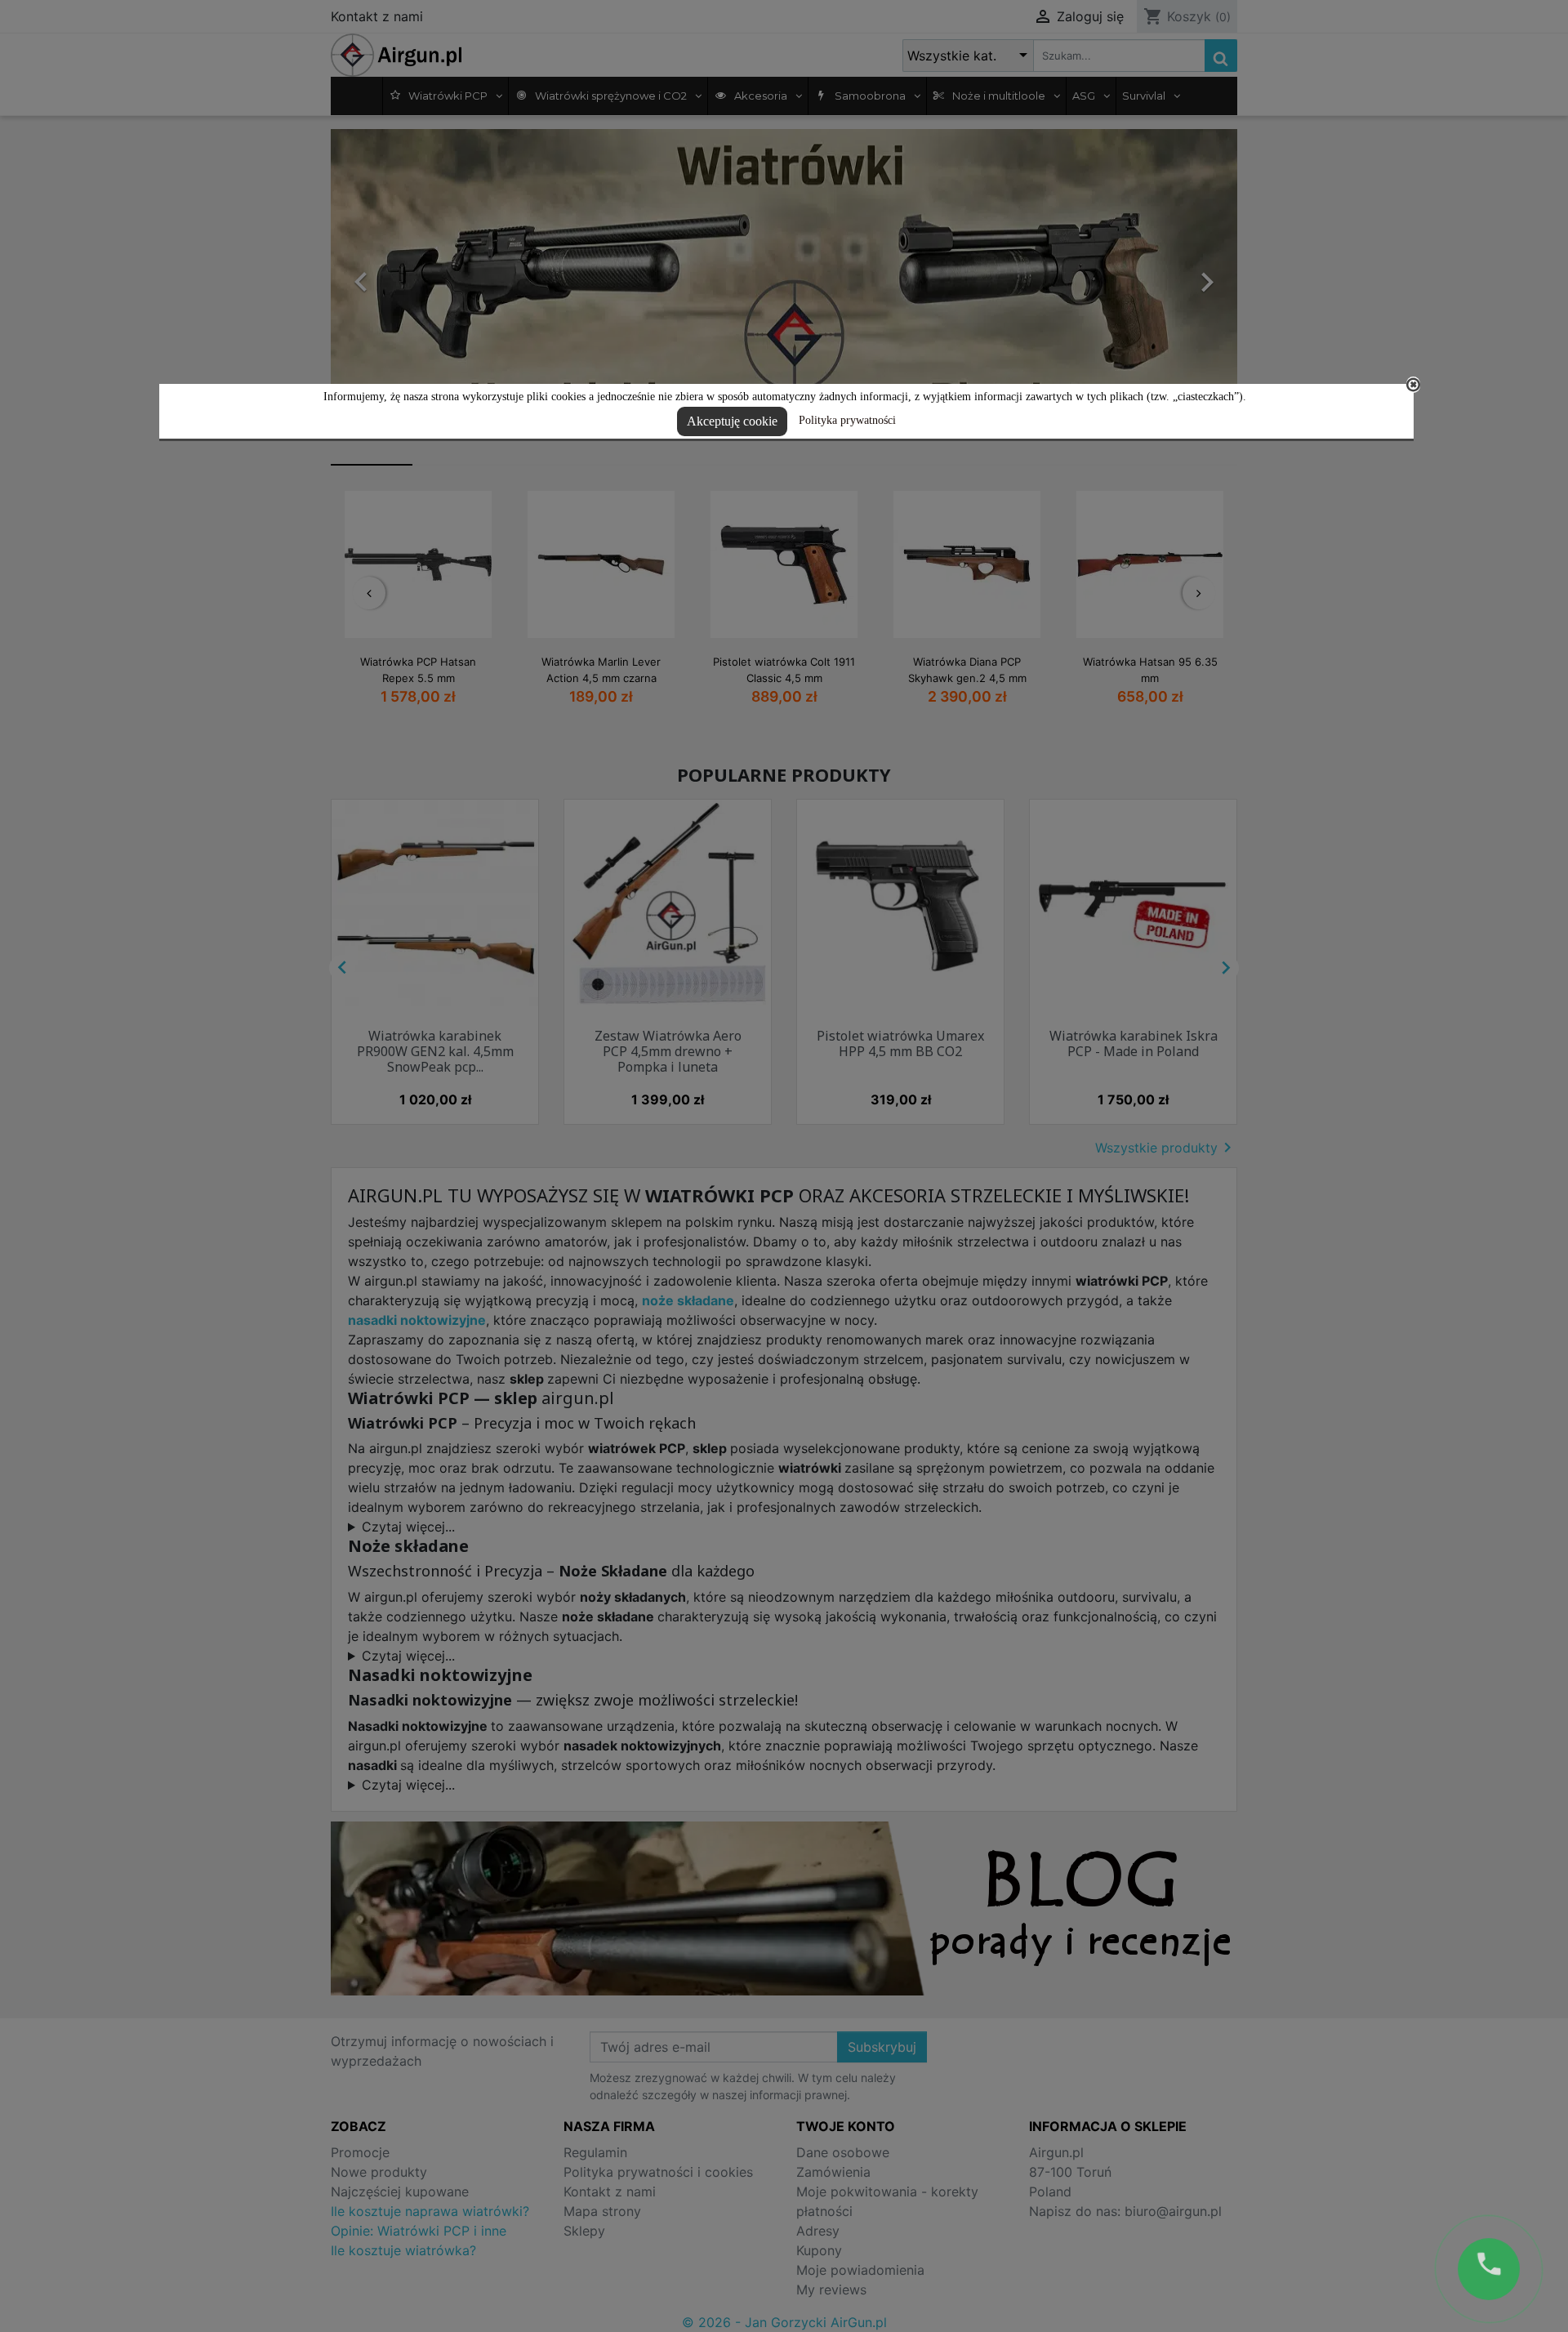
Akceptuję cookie (732, 421)
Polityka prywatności (847, 420)
